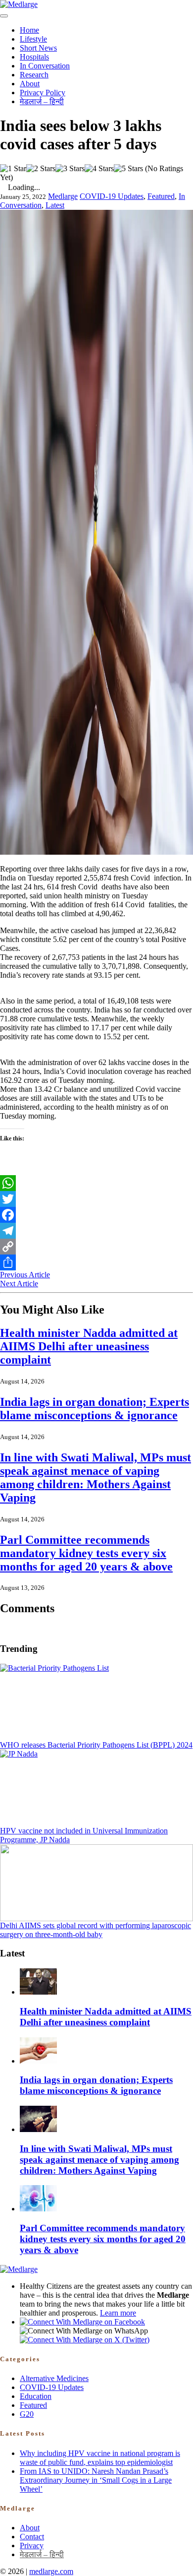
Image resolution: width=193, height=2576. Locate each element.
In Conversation (45, 66)
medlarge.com (51, 2571)
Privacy (32, 2545)
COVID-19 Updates (112, 196)
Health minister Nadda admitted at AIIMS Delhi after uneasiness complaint (89, 1346)
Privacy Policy (43, 93)
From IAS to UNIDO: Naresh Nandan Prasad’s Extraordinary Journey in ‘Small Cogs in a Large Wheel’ (96, 2480)
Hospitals (34, 57)
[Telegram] (96, 1231)
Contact (32, 2537)
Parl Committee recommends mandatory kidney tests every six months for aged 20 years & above (86, 1553)
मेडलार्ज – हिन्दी (42, 101)
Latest (55, 205)
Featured (161, 196)
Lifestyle (33, 39)
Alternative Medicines (54, 2378)
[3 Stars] (70, 169)
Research (34, 75)
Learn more (118, 2313)
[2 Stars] (41, 169)
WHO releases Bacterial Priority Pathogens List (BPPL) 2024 (96, 1745)
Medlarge (63, 196)
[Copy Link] (96, 1247)
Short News (38, 48)
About (30, 84)
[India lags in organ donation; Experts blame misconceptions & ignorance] (38, 2061)
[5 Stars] (128, 169)
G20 (27, 2414)
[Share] (96, 1262)
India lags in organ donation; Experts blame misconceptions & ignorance (95, 1409)
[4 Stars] (99, 169)
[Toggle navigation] (4, 16)
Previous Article (25, 1275)
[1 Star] (13, 169)
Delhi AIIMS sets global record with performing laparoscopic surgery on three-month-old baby (96, 1930)
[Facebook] (96, 1215)
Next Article (19, 1284)
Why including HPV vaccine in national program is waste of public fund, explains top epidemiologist (100, 2458)
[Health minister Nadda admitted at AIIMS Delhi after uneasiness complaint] (38, 1992)
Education (36, 2396)
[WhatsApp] (96, 1183)
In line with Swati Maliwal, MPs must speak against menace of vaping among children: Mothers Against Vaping (96, 1477)
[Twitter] (96, 1199)
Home (29, 30)
